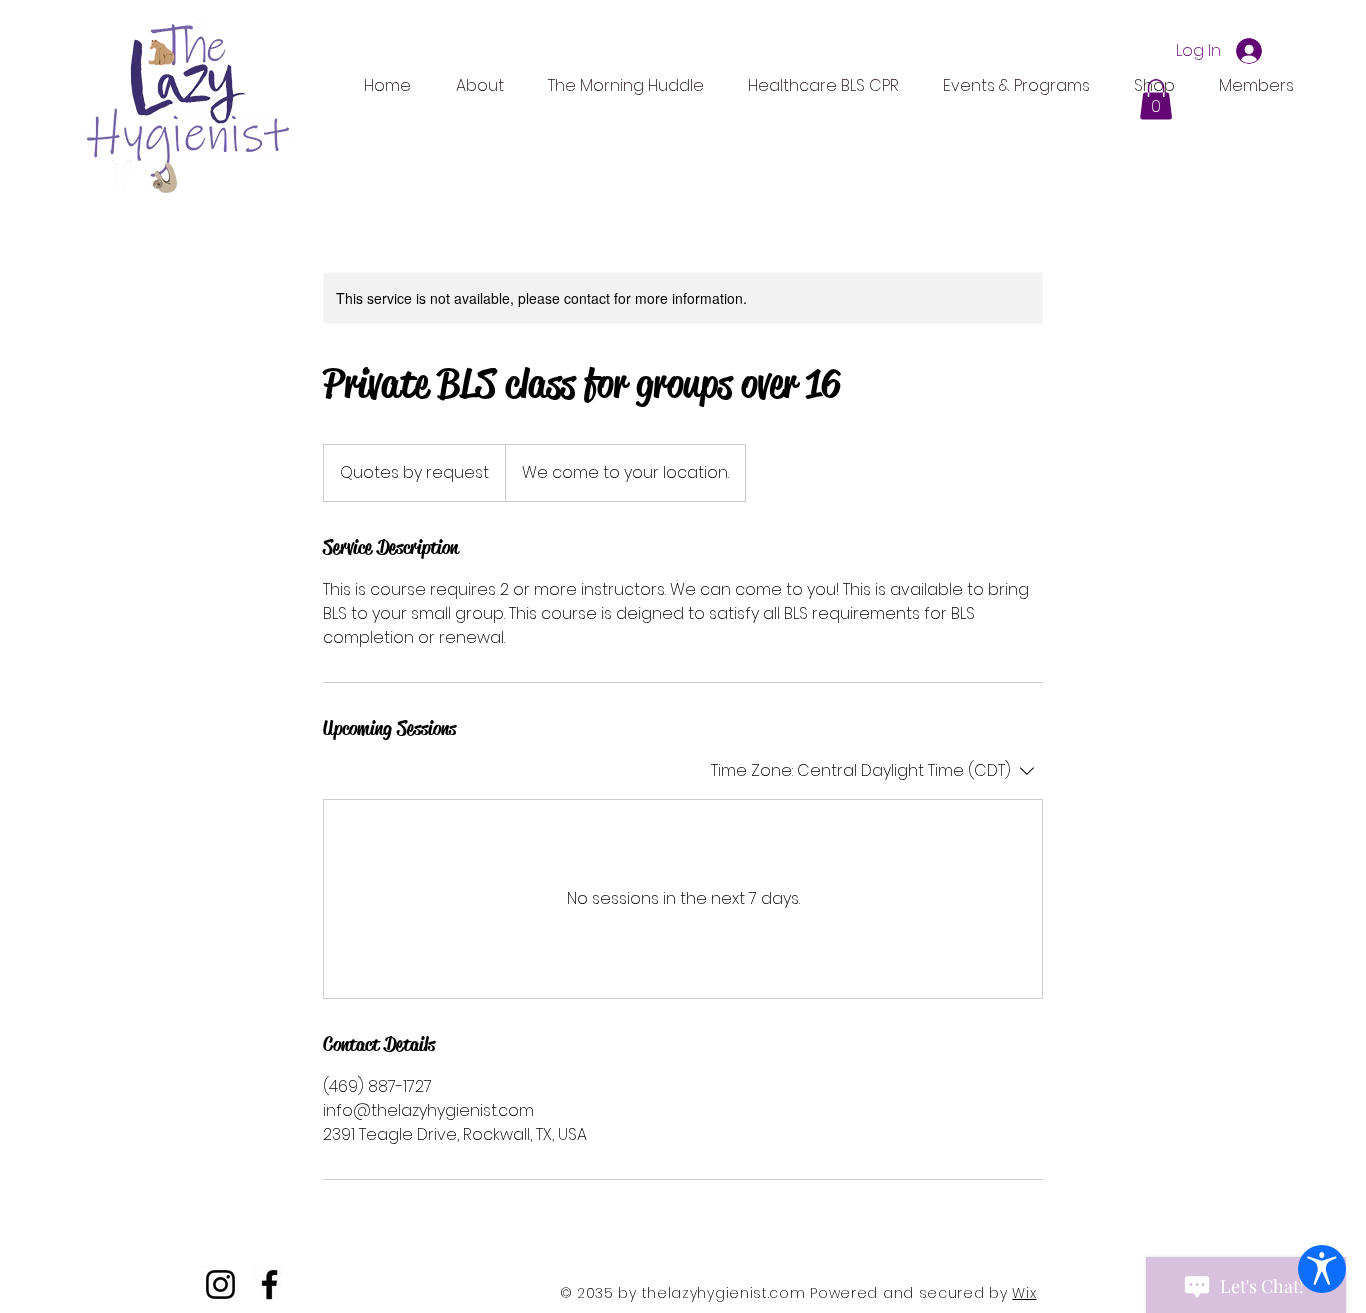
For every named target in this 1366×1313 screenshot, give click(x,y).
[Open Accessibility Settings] (1322, 1269)
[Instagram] (220, 1284)
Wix (1024, 1293)
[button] (1156, 99)
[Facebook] (269, 1284)
